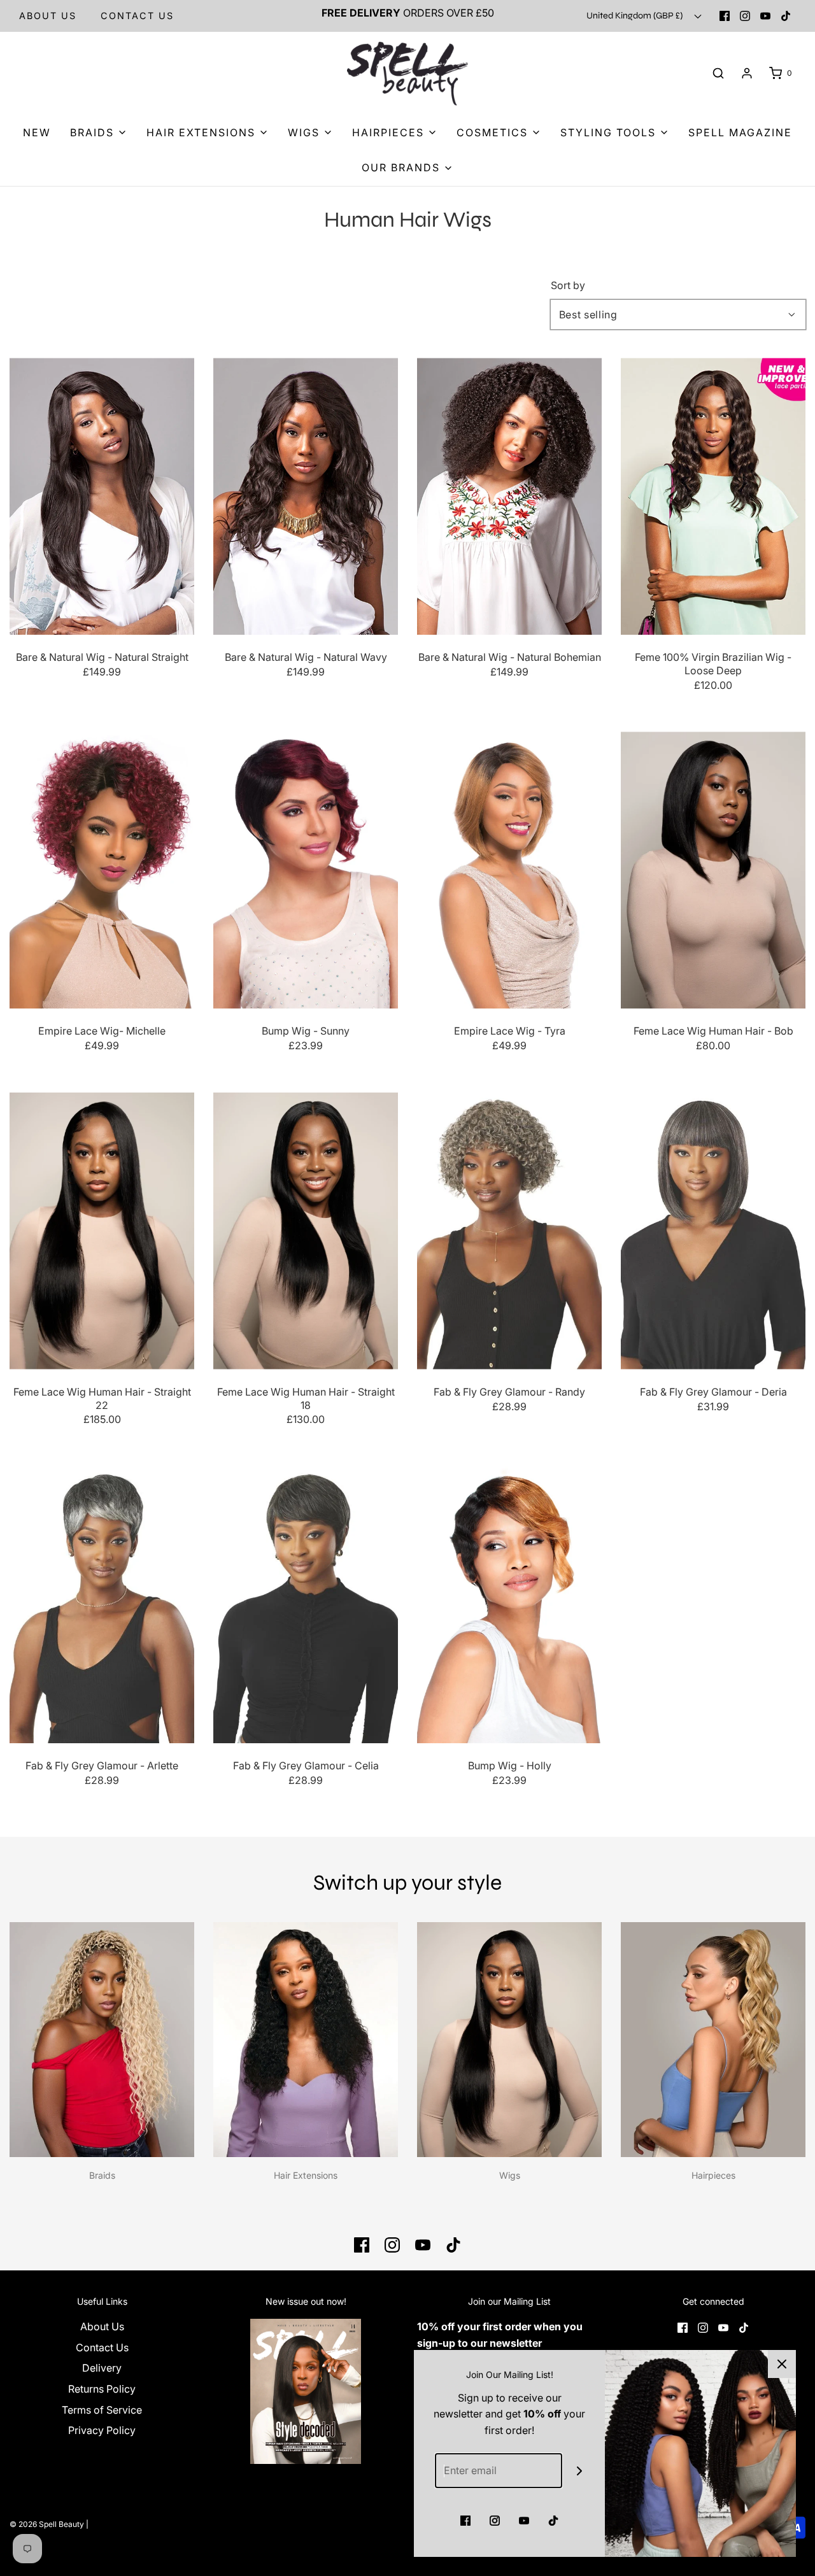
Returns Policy (102, 2389)
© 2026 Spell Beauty (47, 2524)
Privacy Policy (102, 2430)
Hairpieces (713, 2175)
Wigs (510, 2175)
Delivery (102, 2368)
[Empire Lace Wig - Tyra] (509, 870)
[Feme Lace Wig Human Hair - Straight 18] (306, 1231)
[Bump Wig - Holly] (509, 1605)
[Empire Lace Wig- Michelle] (102, 870)
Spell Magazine (740, 132)
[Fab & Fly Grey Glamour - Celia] (306, 1605)
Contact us (137, 16)
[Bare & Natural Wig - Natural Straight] (102, 496)
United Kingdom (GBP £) (635, 16)
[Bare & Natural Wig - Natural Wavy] (306, 496)
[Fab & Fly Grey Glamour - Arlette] (102, 1605)
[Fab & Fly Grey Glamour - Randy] (509, 1231)
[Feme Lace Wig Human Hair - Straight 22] (102, 1231)
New (37, 132)
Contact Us (102, 2347)
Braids (102, 2175)
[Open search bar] (718, 74)
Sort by (568, 285)
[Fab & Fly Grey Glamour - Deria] (713, 1231)
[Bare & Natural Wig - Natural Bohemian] (509, 496)
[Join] (580, 2471)
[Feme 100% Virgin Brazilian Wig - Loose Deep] (713, 496)
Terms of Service (102, 2410)
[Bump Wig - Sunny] (306, 870)
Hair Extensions (306, 2175)
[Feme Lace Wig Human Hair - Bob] (713, 870)
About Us (48, 16)
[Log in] (747, 73)
